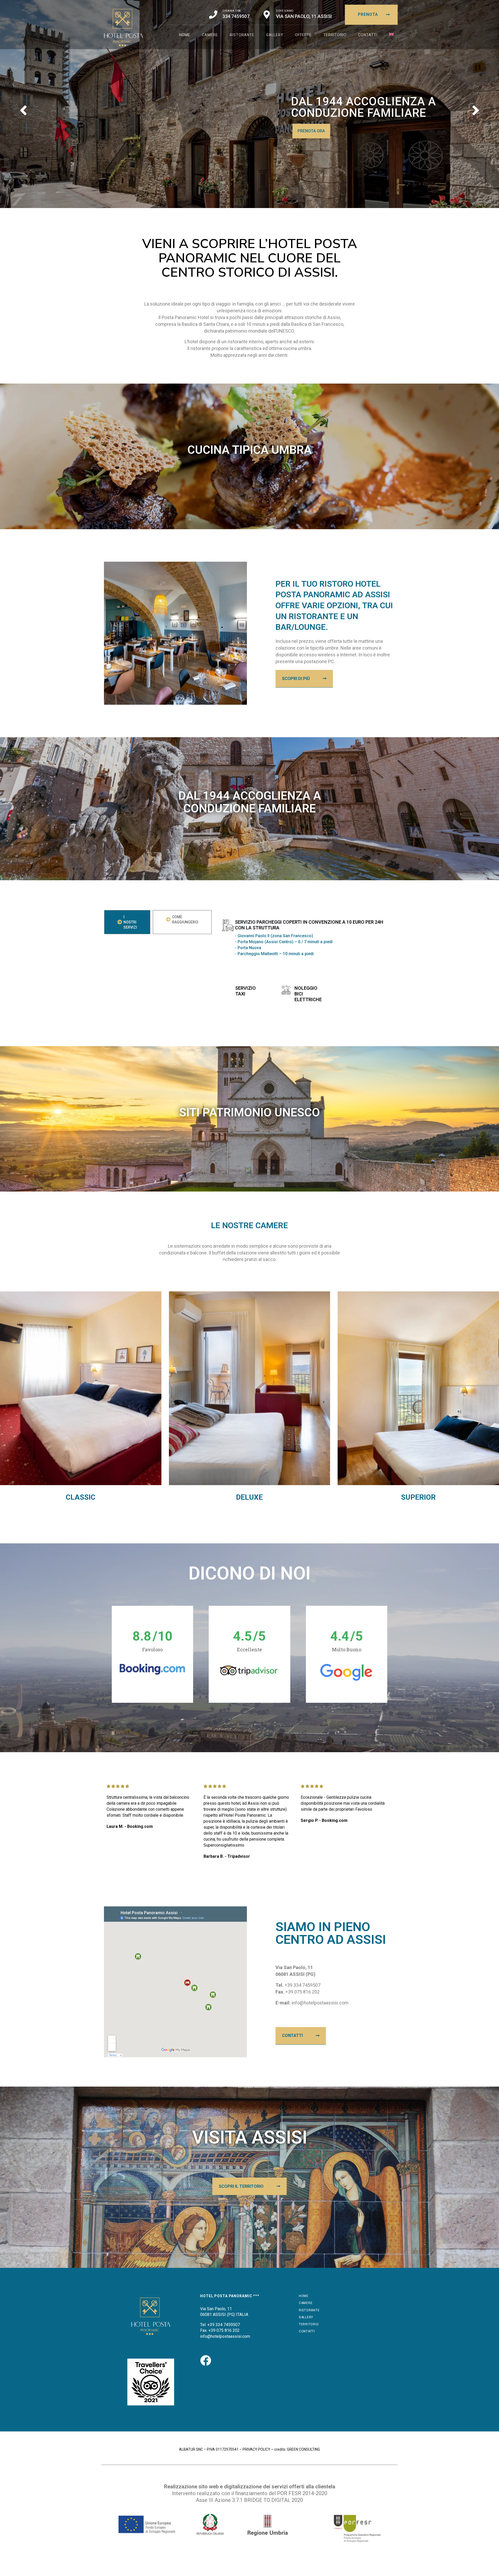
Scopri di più (311, 131)
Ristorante (242, 35)
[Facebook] (206, 2360)
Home (185, 35)
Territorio (335, 35)
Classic (81, 1497)
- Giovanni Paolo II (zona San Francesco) (274, 936)
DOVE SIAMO (285, 11)
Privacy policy (256, 2449)
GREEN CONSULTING (303, 2449)
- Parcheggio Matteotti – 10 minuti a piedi (274, 954)
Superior (418, 1497)
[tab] (127, 922)
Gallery (275, 35)
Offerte (303, 35)
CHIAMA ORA (232, 11)
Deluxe (249, 1497)
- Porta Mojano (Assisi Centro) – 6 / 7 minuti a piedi (284, 942)
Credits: (280, 2449)
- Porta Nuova (248, 948)
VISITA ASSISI (250, 2137)
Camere (210, 35)
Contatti (368, 35)
